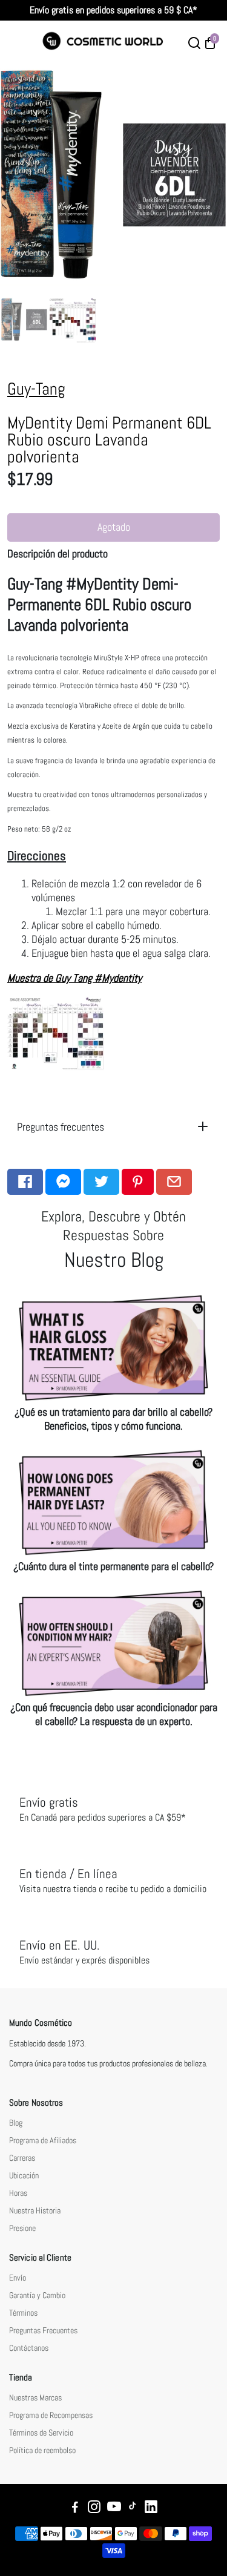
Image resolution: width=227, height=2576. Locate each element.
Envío (18, 2278)
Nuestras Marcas (35, 2398)
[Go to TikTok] (133, 2509)
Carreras (22, 2158)
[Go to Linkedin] (151, 2509)
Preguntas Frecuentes (43, 2331)
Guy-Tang (36, 389)
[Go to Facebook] (25, 1182)
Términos (23, 2313)
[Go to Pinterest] (138, 1182)
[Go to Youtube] (114, 2509)
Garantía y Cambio (37, 2295)
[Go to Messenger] (63, 1182)
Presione (22, 2228)
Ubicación (24, 2176)
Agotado (114, 527)
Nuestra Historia (35, 2211)
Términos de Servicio (41, 2433)
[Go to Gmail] (174, 1182)
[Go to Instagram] (94, 2509)
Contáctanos (29, 2348)
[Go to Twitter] (101, 1182)
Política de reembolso (42, 2450)
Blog (16, 2123)
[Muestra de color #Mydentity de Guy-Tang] (56, 1067)
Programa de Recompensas (51, 2415)
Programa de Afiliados (43, 2141)
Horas (18, 2193)
